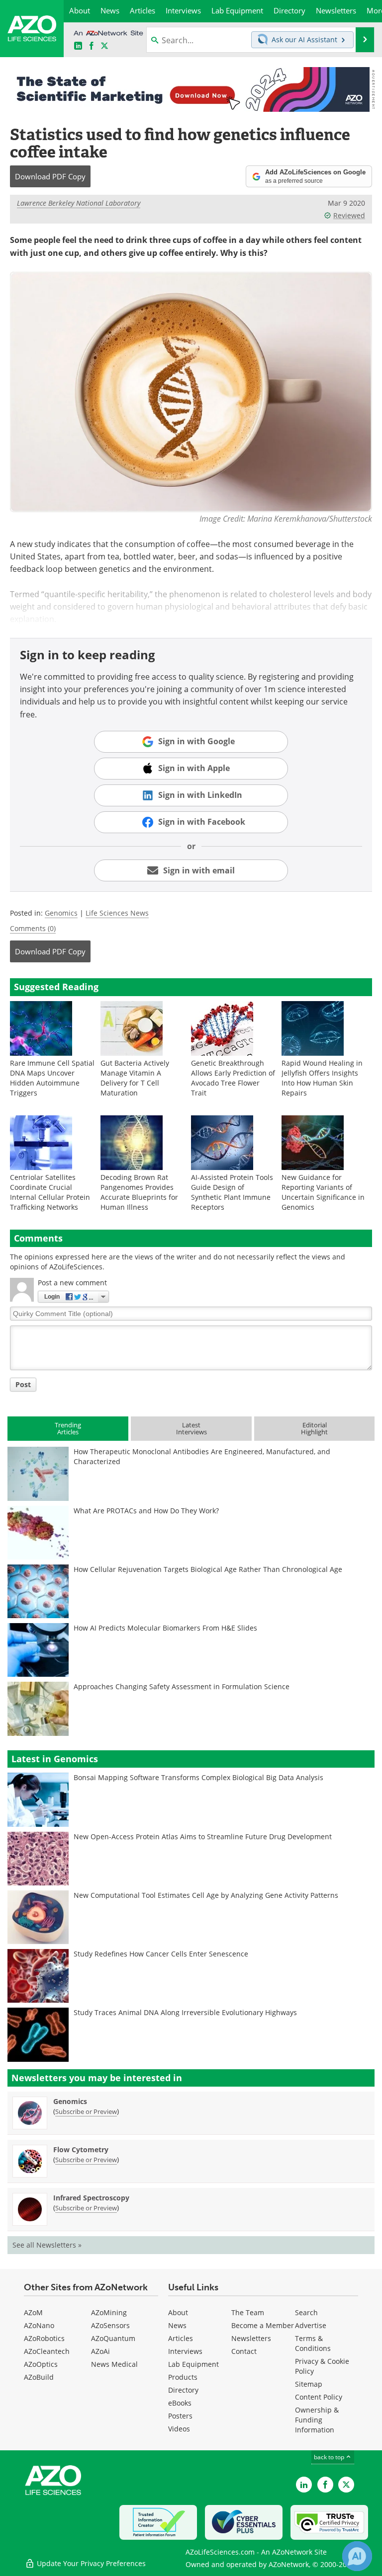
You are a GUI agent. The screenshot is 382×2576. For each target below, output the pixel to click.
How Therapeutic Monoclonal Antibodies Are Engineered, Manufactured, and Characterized (202, 1456)
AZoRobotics (44, 2338)
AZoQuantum (113, 2338)
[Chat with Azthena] (357, 2556)
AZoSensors (110, 2325)
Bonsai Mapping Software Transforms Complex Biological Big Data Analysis (198, 1777)
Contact (244, 2351)
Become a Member (263, 2325)
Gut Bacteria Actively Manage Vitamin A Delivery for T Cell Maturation (135, 1078)
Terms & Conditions (313, 2343)
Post (23, 1384)
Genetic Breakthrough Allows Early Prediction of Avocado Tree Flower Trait (233, 1078)
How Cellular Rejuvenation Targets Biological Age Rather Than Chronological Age (208, 1569)
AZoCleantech (47, 2351)
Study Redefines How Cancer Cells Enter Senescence (161, 1954)
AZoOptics (41, 2364)
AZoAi (100, 2351)
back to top (330, 2457)
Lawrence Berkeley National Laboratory (79, 203)
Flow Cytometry (81, 2149)
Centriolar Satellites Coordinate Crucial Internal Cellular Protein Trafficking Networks (50, 1192)
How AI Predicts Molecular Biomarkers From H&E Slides (165, 1628)
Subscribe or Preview (86, 2111)
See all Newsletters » (47, 2245)
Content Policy (319, 2397)
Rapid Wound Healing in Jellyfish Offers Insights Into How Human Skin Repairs (322, 1078)
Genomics (61, 913)
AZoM (33, 2312)
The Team (248, 2312)
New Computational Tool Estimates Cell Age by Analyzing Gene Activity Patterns (206, 1895)
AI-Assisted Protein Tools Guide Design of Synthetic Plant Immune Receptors (232, 1192)
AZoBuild (39, 2377)
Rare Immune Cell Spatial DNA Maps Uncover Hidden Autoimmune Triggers (52, 1078)
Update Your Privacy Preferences (90, 2563)
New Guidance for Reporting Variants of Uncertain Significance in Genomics (323, 1192)
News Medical (114, 2364)
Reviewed (349, 215)
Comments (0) (33, 928)
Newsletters (251, 2338)
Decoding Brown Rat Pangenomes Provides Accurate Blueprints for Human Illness (139, 1192)
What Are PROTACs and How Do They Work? (146, 1511)
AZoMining (109, 2312)
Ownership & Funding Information (317, 2420)
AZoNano (39, 2325)
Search (306, 2312)
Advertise (311, 2325)
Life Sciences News (117, 913)
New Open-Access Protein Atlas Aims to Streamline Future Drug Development (203, 1836)
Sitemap (309, 2384)
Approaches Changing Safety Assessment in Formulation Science (182, 1686)
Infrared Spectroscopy (91, 2198)
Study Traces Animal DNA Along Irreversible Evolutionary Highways (185, 2012)
